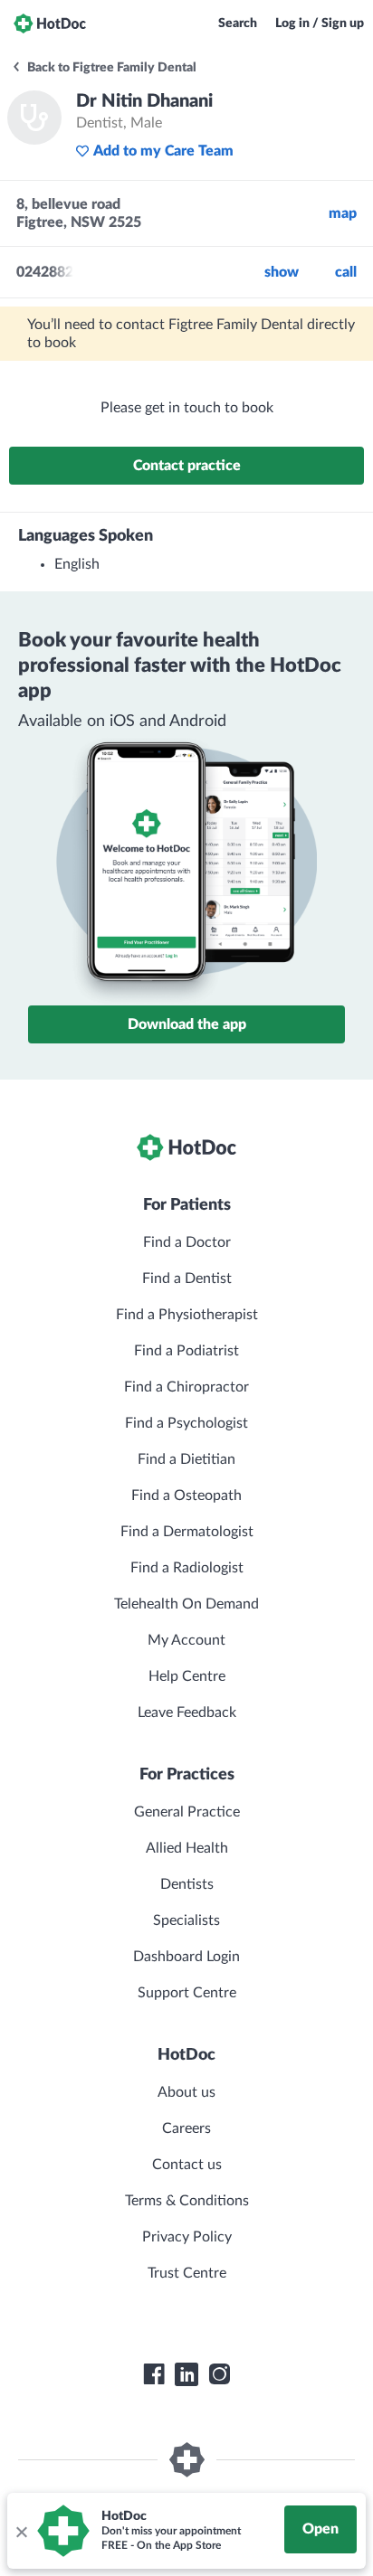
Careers (186, 2128)
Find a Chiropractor (186, 1387)
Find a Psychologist (186, 1423)
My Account (186, 1640)
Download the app (187, 1024)
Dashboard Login (186, 1957)
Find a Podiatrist (186, 1351)
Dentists (187, 1884)
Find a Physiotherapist (187, 1315)
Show (282, 272)
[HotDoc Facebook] (154, 2374)
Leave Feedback (187, 1713)
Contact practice (187, 466)
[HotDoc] (50, 24)
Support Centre (187, 1993)
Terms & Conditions (187, 2201)
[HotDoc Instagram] (219, 2374)
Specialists (186, 1920)
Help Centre (187, 1676)
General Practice (187, 1812)
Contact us (187, 2165)
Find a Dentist (187, 1279)
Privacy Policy (187, 2237)
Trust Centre (187, 2273)
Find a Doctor (187, 1242)
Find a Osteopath (186, 1496)
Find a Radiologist (187, 1568)
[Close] (21, 2531)
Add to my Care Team (163, 151)
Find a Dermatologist (187, 1532)
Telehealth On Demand (186, 1604)
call (346, 272)
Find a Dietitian (186, 1459)
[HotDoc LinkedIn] (186, 2374)
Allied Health (187, 1848)
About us (186, 2092)
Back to (110, 68)
